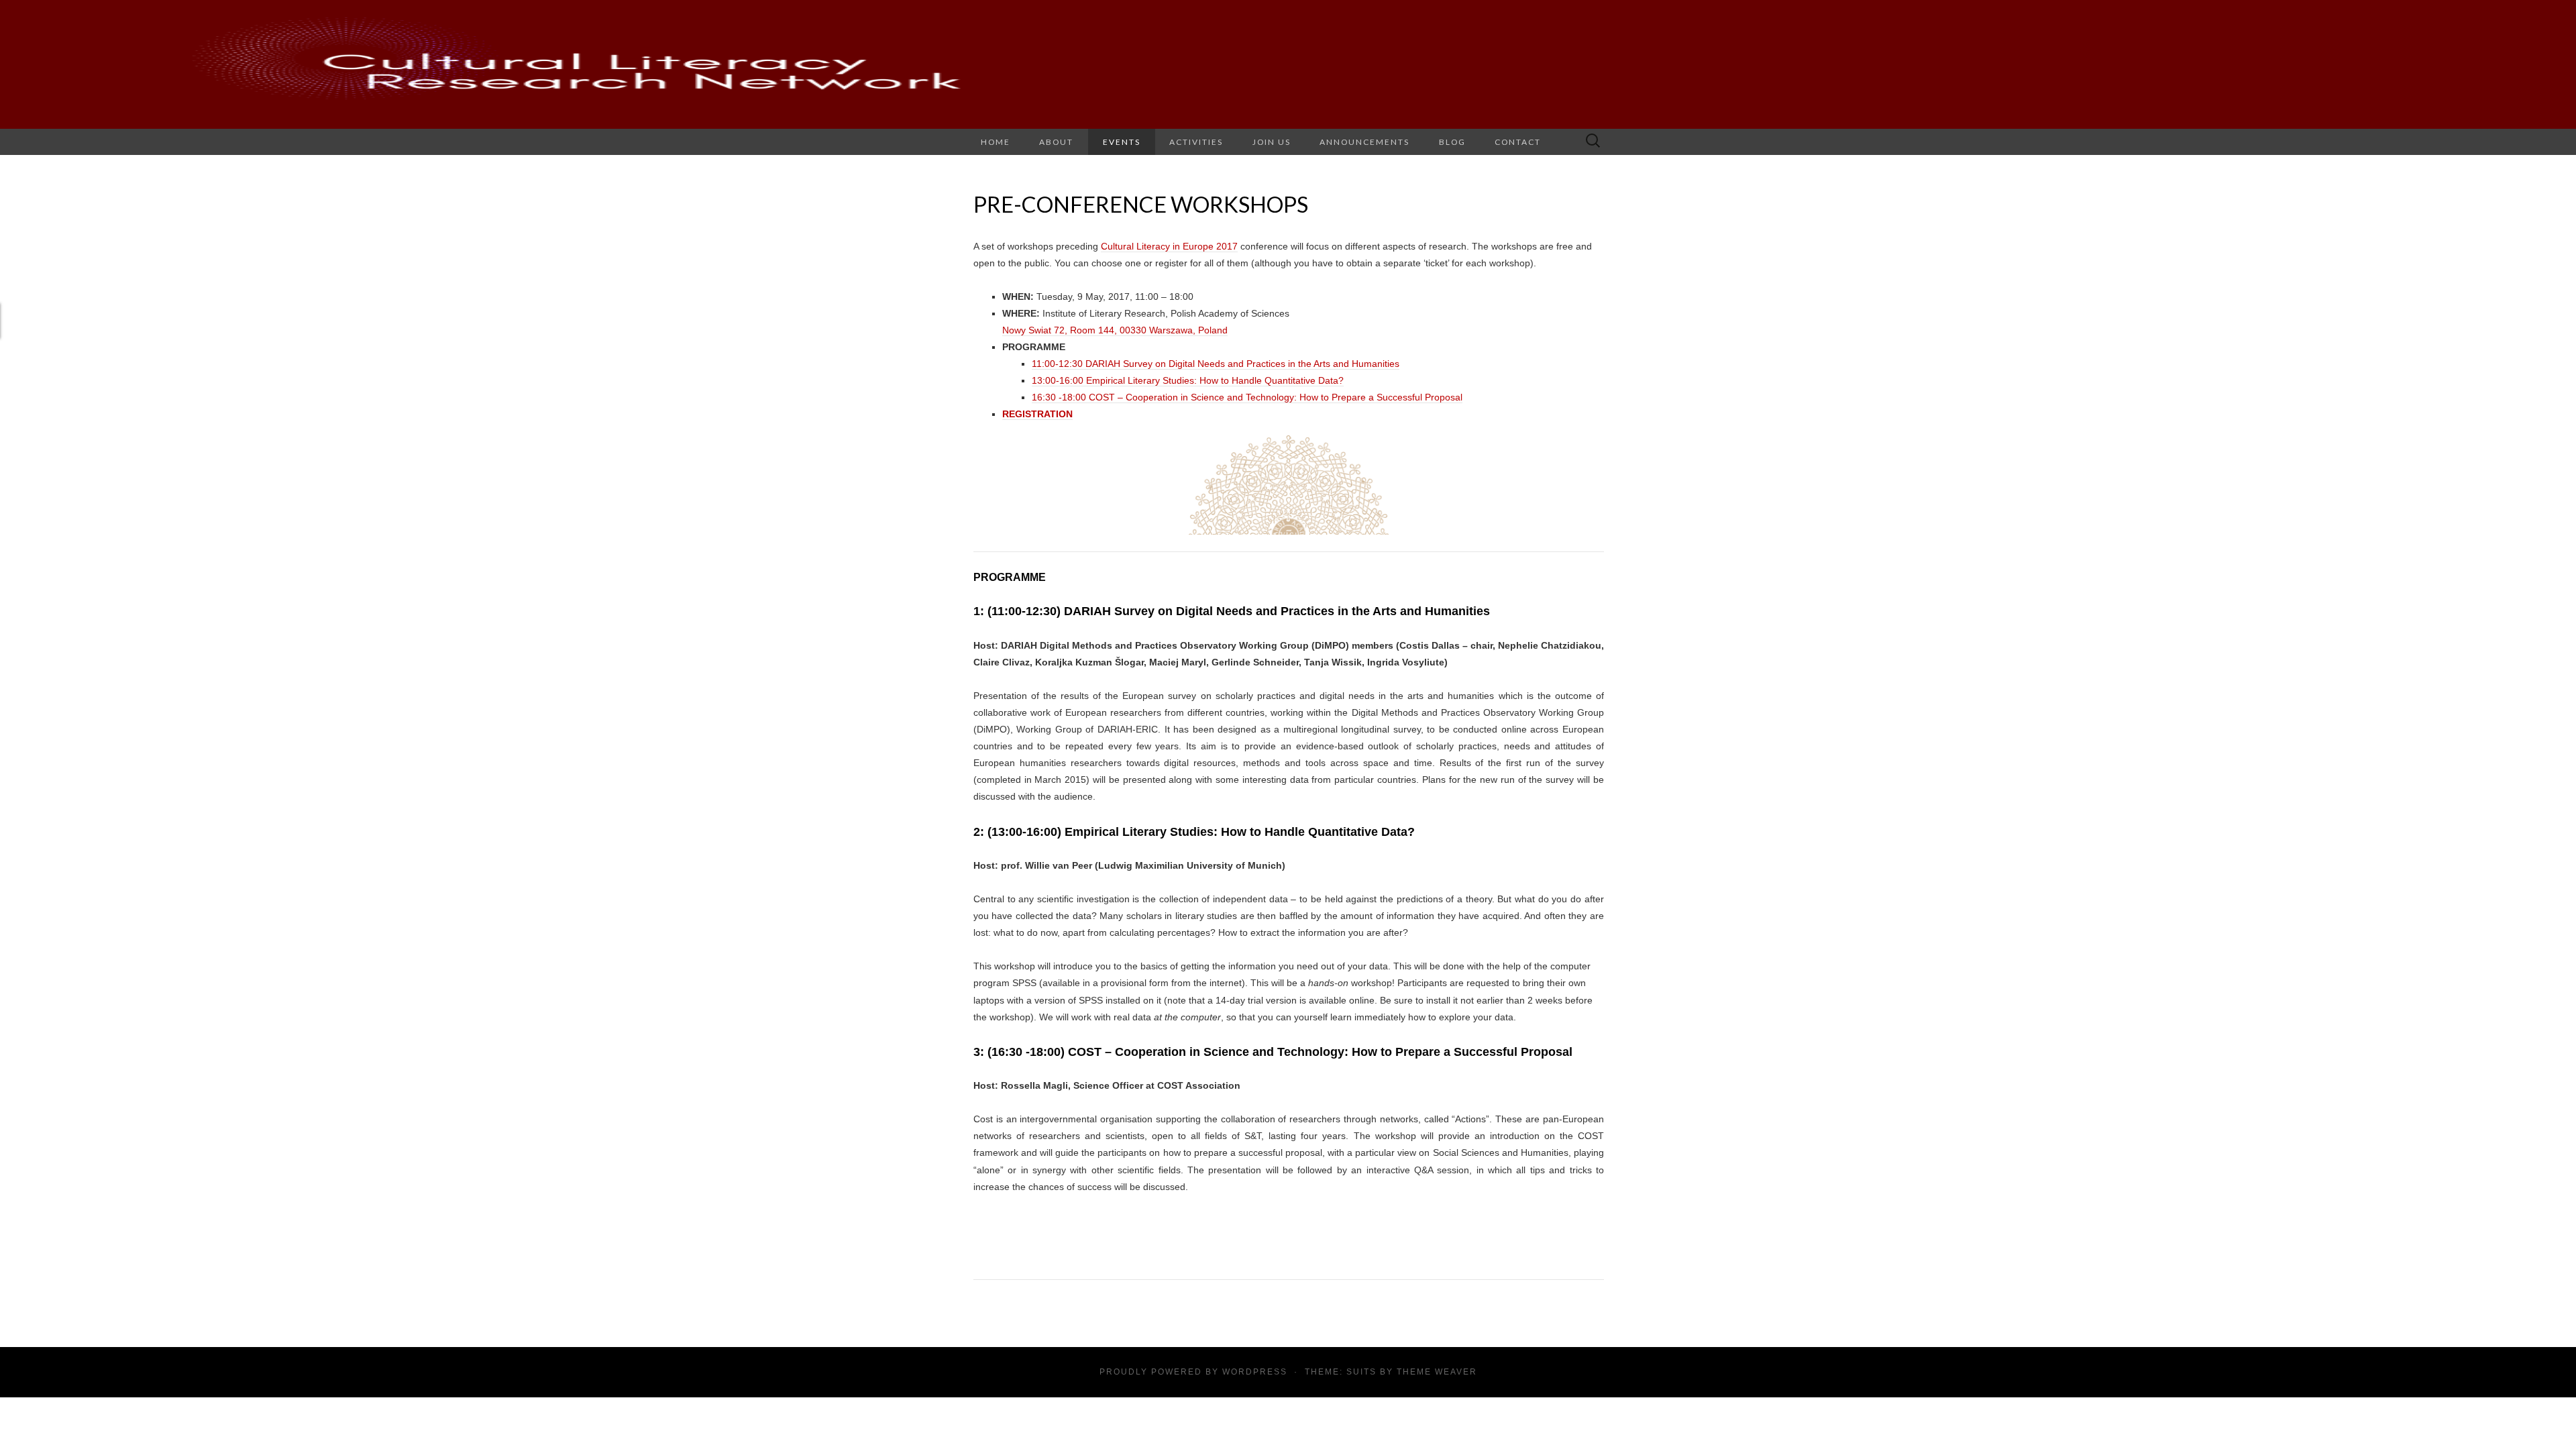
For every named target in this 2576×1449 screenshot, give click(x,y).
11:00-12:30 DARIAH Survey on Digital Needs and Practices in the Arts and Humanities (1216, 364)
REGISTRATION (1037, 414)
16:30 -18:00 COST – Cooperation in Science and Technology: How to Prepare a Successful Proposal (1247, 397)
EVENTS (1122, 142)
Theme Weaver (1437, 1372)
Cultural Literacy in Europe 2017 (1169, 246)
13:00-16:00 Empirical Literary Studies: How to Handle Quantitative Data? (1188, 380)
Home (996, 142)
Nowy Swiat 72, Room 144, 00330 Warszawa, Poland (1115, 330)
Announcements (1364, 142)
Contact (1518, 142)
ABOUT (1056, 142)
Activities (1196, 142)
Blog (1452, 142)
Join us (1272, 142)
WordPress (1255, 1372)
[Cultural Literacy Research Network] (1288, 64)
